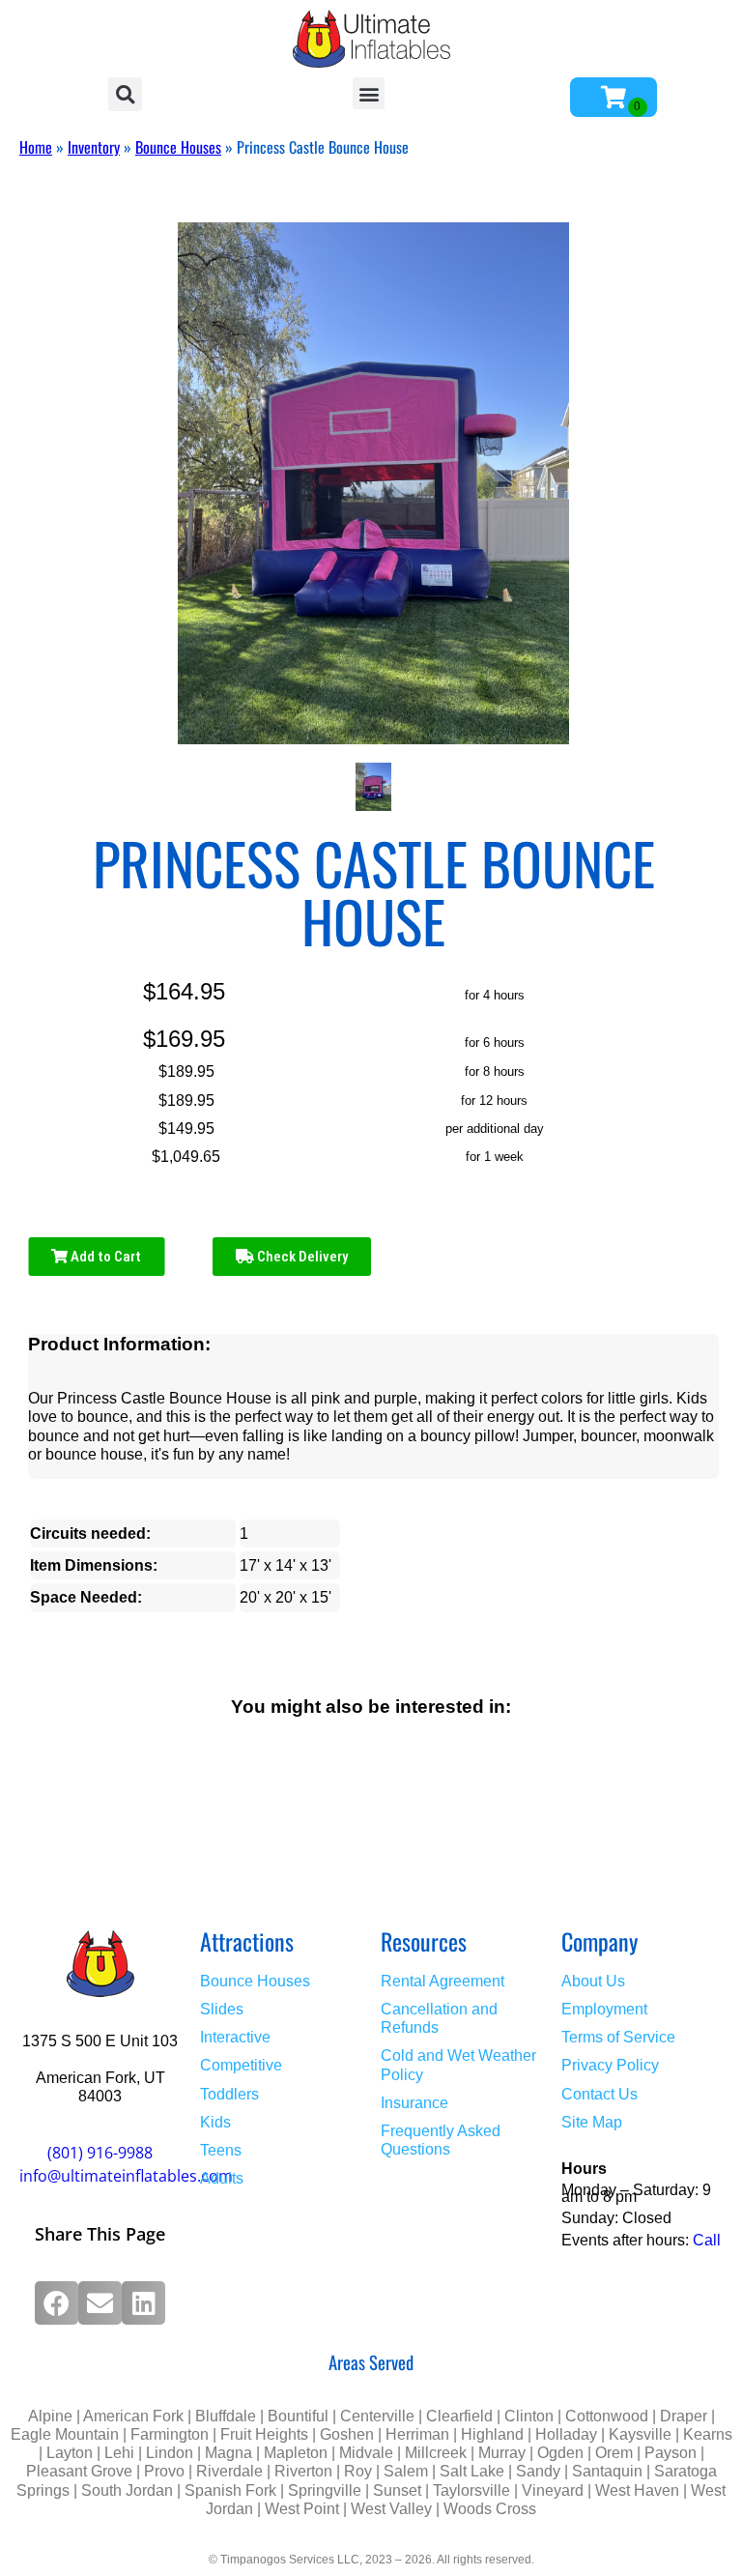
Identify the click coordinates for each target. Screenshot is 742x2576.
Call (707, 2240)
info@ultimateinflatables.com (126, 2176)
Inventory (94, 147)
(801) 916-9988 (100, 2153)
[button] (125, 94)
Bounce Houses (178, 147)
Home (36, 147)
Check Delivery (301, 1257)
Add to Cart (104, 1257)
